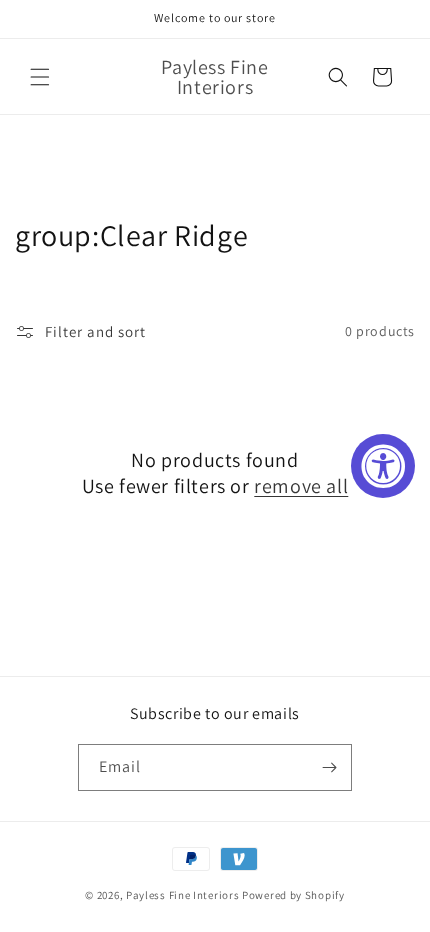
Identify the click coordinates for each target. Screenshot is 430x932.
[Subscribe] (329, 767)
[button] (40, 77)
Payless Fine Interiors (182, 895)
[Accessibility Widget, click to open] (383, 466)
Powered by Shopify (293, 895)
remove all (301, 486)
